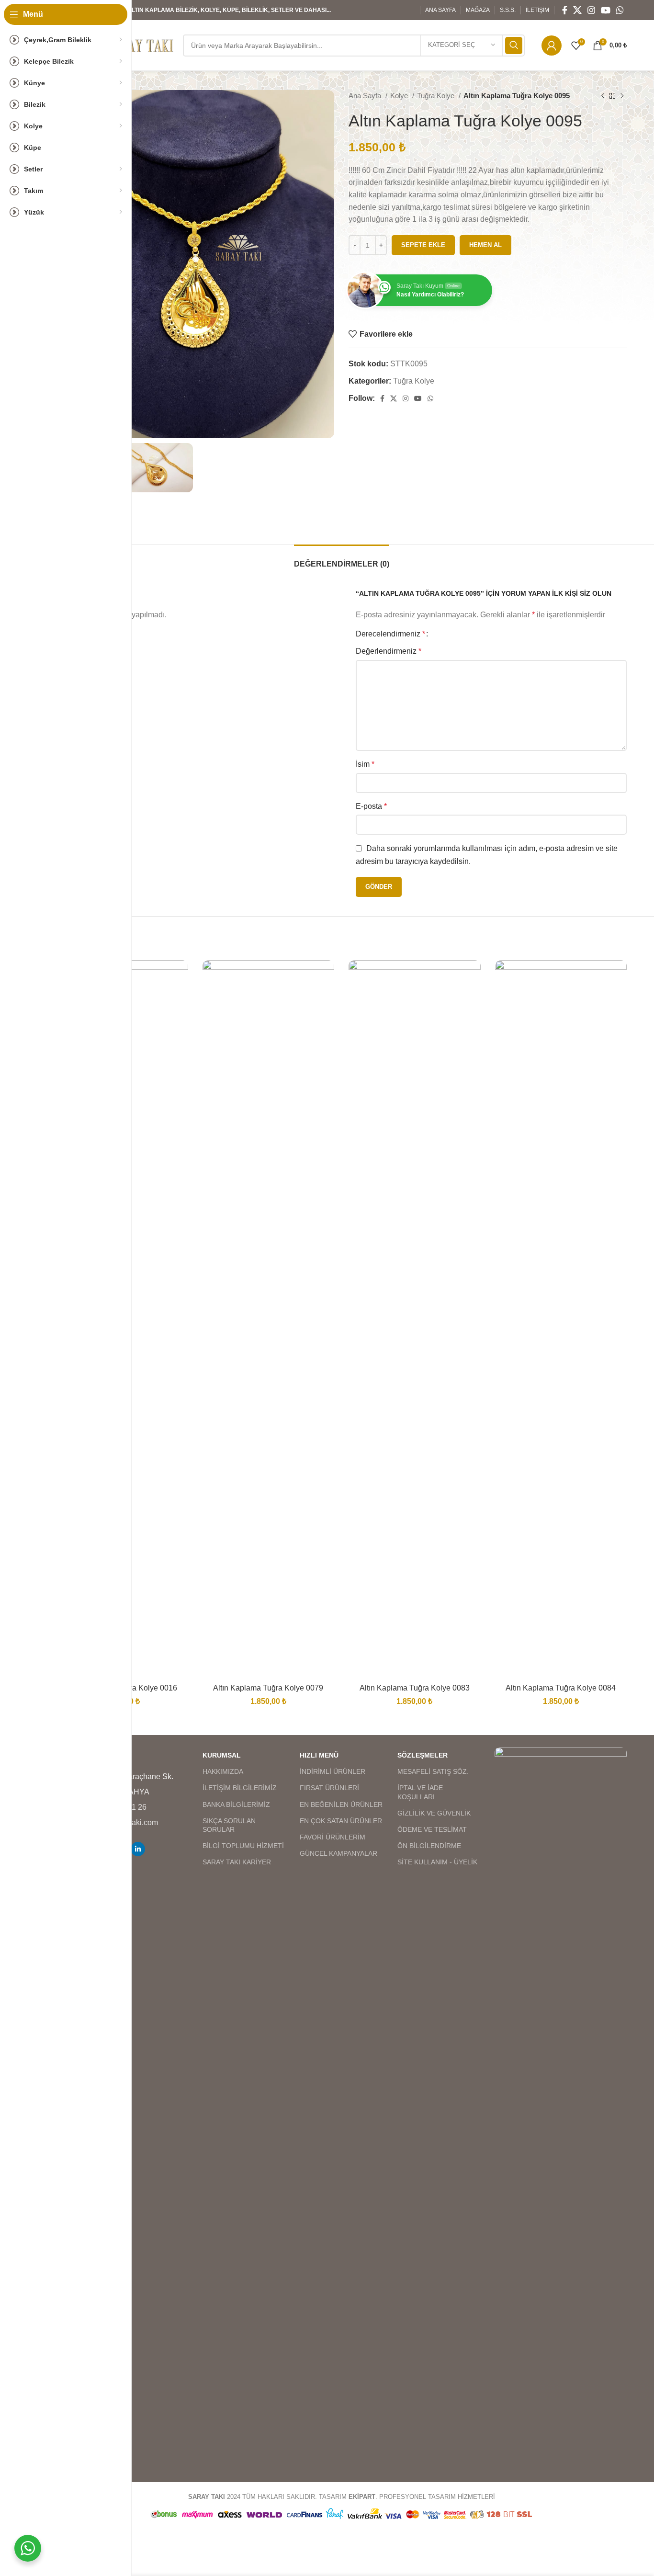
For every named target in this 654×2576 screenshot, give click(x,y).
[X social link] (577, 10)
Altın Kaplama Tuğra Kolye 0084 (561, 1688)
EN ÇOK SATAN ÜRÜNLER (341, 1821)
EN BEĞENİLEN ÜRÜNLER (341, 1804)
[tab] (342, 559)
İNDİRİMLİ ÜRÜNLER (333, 1771)
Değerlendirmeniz (389, 651)
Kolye (400, 96)
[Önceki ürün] (603, 96)
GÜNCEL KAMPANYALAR (338, 1853)
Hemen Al (485, 245)
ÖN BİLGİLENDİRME (429, 1846)
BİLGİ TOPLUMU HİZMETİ (243, 1846)
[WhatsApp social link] (620, 10)
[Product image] (269, 1319)
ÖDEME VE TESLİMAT (432, 1829)
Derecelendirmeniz (390, 634)
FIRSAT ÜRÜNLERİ (329, 1788)
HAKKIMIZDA (223, 1771)
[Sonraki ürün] (622, 96)
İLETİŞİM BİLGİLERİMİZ (240, 1788)
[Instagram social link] (591, 10)
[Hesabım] (552, 45)
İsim (365, 764)
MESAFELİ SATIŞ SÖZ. (433, 1771)
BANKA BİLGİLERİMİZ (236, 1804)
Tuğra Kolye (437, 96)
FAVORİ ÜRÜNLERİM (333, 1837)
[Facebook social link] (565, 10)
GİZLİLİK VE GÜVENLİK (434, 1813)
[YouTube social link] (606, 10)
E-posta (371, 806)
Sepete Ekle (423, 245)
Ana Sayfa (366, 96)
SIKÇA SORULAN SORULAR (229, 1825)
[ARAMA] (514, 45)
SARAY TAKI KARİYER (237, 1862)
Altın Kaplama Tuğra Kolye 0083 (415, 1688)
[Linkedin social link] (138, 1849)
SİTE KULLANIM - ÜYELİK (437, 1862)
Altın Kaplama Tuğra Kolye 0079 (268, 1688)
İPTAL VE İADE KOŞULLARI (420, 1792)
